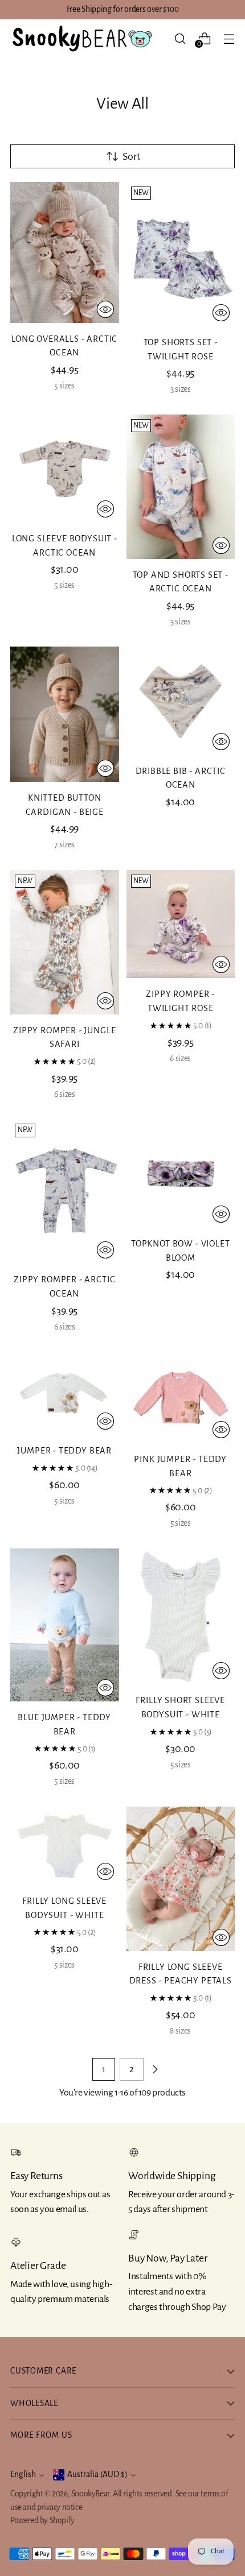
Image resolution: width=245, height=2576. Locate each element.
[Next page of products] (155, 2069)
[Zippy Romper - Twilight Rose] (181, 924)
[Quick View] (105, 309)
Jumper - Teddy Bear (64, 1451)
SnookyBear (90, 2494)
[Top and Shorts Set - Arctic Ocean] (181, 487)
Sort (131, 156)
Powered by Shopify (42, 2521)
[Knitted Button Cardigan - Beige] (65, 714)
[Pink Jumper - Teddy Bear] (181, 1397)
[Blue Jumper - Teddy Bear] (65, 1625)
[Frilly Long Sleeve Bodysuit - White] (65, 1846)
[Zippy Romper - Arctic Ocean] (65, 1191)
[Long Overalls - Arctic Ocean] (65, 252)
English (23, 2474)
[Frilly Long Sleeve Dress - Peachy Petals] (181, 1879)
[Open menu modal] (229, 38)
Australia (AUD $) (97, 2474)
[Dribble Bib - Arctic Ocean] (181, 701)
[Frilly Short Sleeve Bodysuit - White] (181, 1617)
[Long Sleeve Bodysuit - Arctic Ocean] (65, 469)
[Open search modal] (180, 38)
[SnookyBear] (81, 39)
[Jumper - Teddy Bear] (65, 1393)
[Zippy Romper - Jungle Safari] (65, 942)
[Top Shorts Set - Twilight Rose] (181, 254)
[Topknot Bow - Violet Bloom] (181, 1173)
